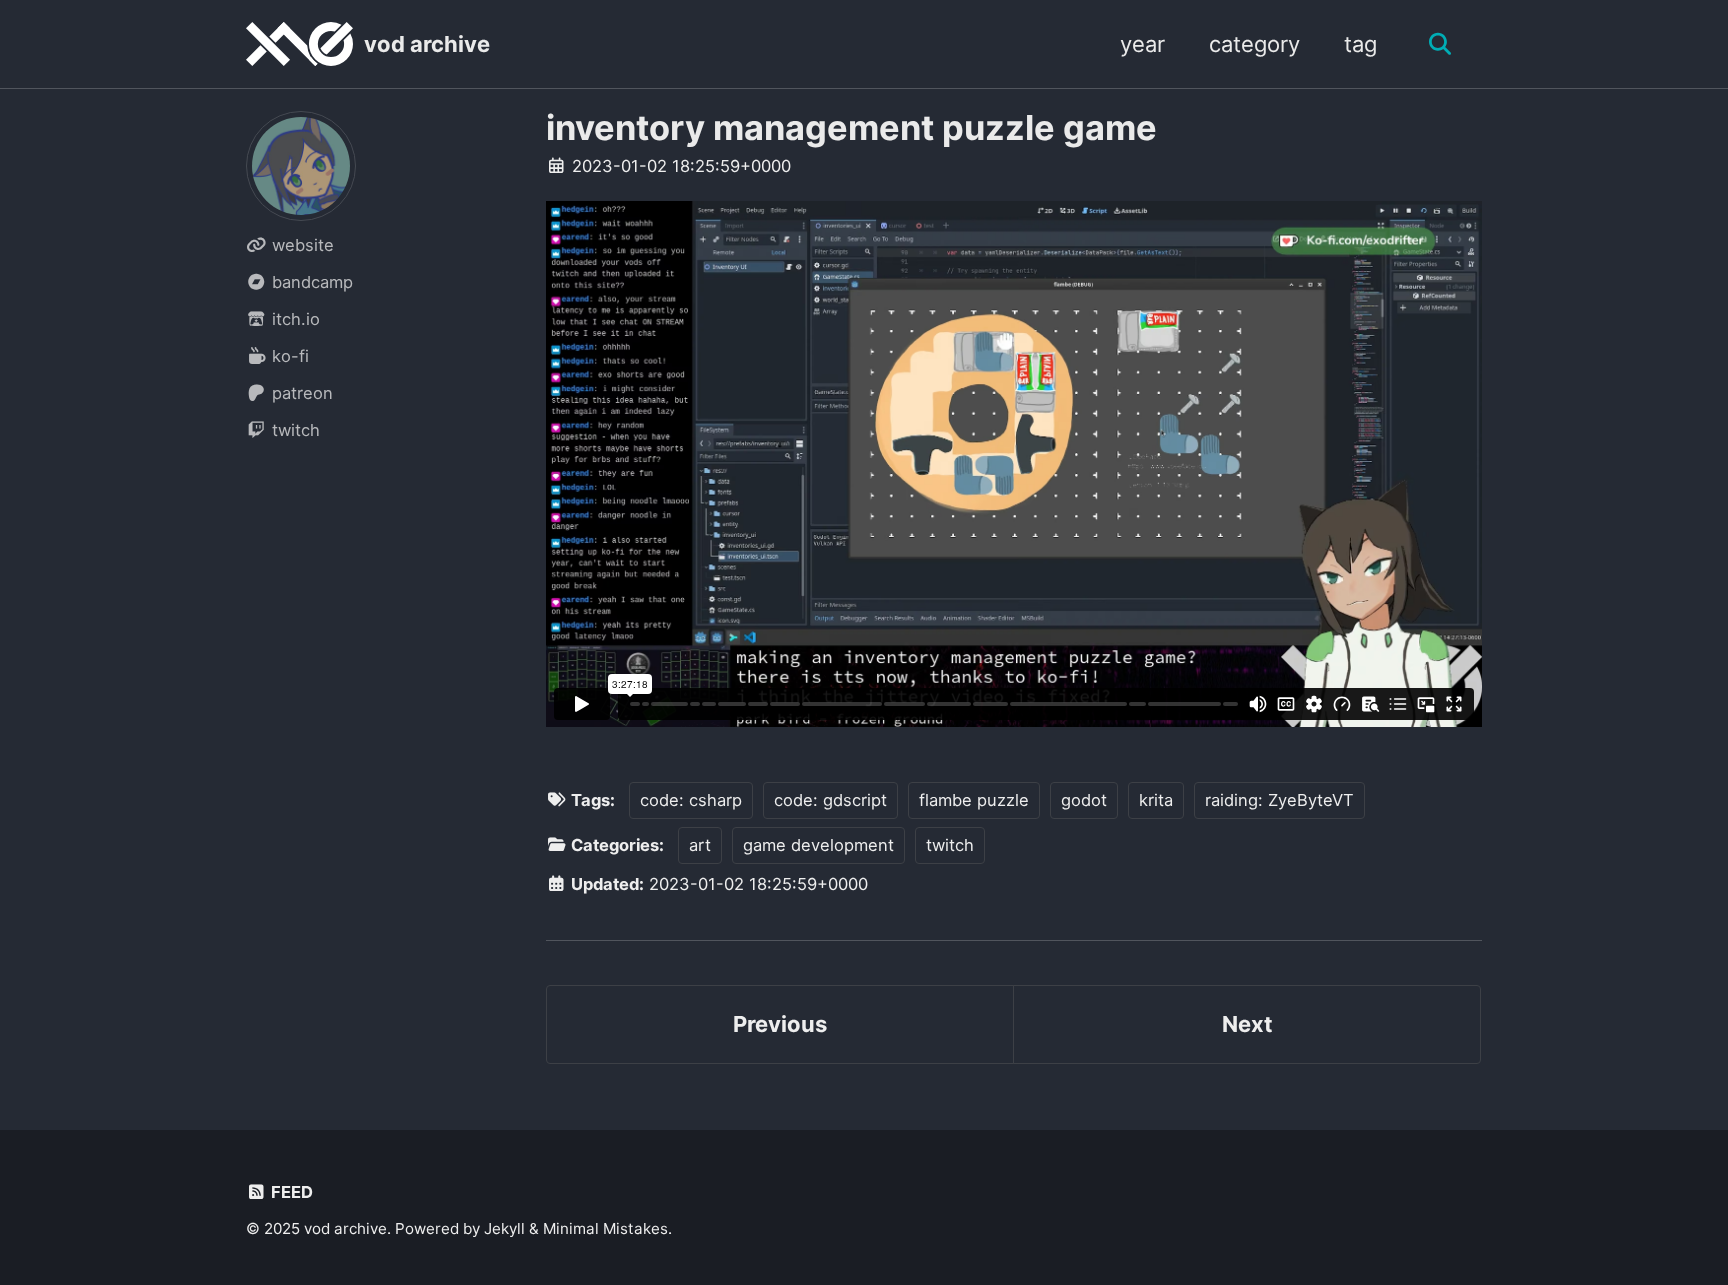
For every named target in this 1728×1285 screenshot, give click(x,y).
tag (1360, 44)
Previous (780, 1024)
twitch (950, 845)
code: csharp (691, 800)
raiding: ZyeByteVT (1279, 800)
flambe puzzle (974, 800)
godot (1084, 800)
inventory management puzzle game (851, 127)
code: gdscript (830, 800)
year (1142, 44)
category (1254, 44)
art (700, 845)
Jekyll (504, 1228)
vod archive (427, 44)
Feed (290, 1192)
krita (1156, 800)
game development (818, 845)
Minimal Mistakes (605, 1228)
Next (1247, 1024)
